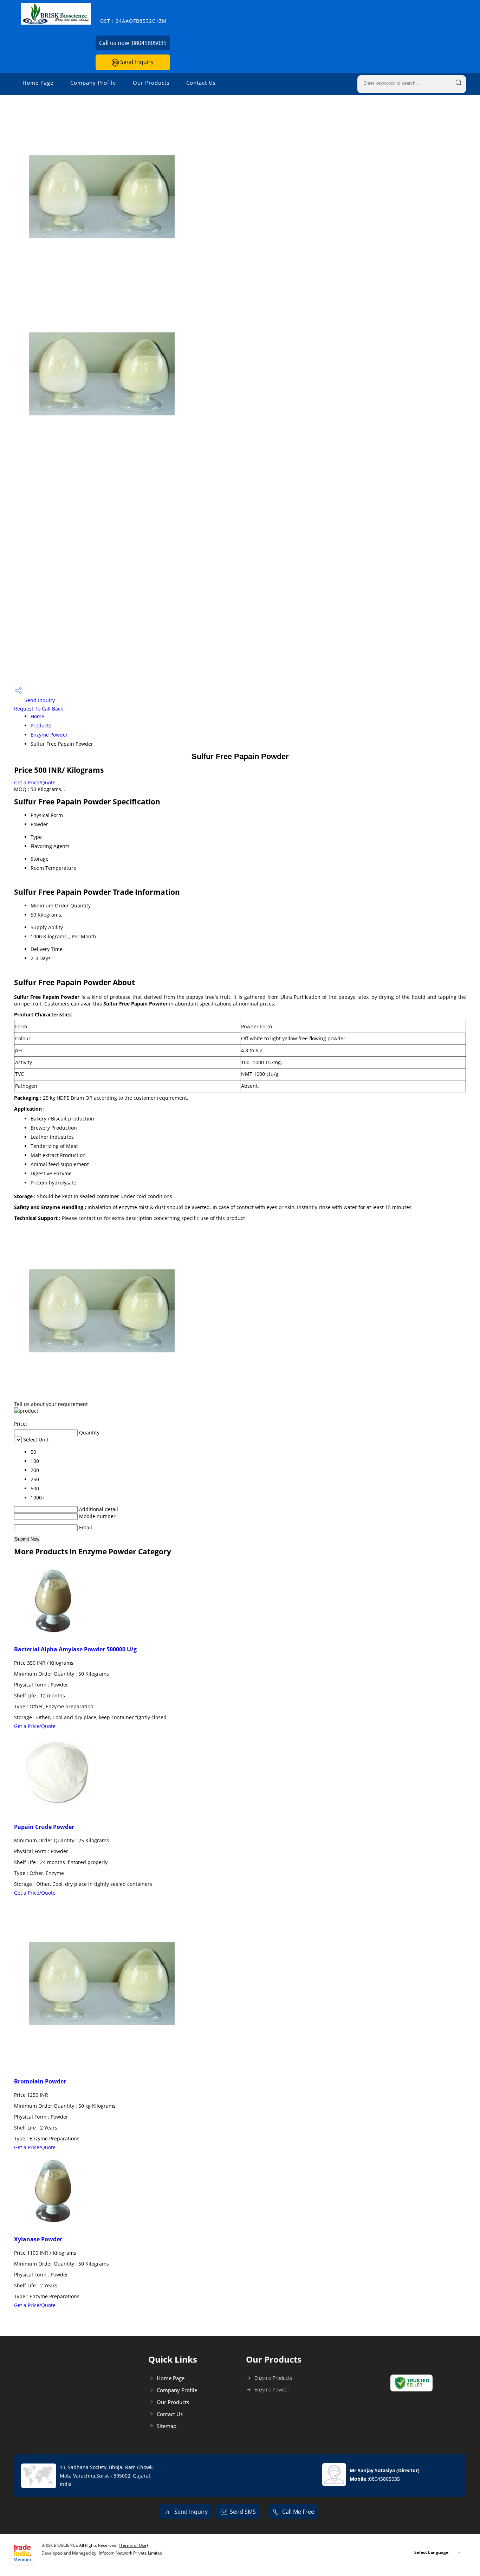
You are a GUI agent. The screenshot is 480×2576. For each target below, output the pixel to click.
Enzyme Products (273, 2378)
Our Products (151, 83)
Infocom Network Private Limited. (131, 2553)
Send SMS (243, 2512)
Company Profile (93, 83)
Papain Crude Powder (44, 1827)
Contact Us (201, 83)
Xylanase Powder (38, 2239)
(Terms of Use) (133, 2545)
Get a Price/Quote (35, 782)
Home (37, 716)
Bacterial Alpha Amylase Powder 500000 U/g (75, 1649)
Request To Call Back (38, 709)
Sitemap (167, 2426)
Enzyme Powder (49, 735)
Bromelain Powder (40, 2081)
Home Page (38, 83)
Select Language (431, 2552)
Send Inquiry (136, 62)
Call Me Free (298, 2512)
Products (41, 725)
